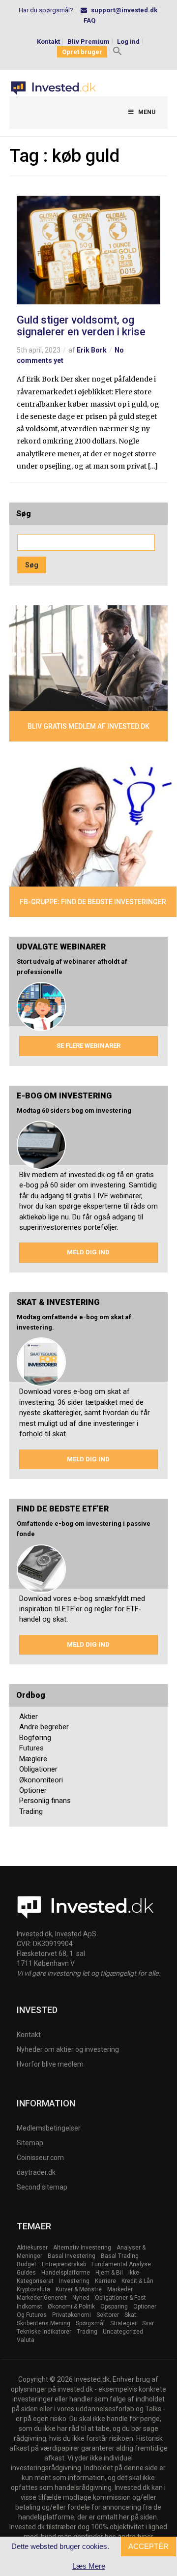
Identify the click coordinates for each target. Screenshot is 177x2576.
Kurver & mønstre (79, 2289)
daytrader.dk (36, 2172)
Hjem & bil (109, 2273)
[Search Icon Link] (118, 52)
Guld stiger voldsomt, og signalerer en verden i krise (81, 326)
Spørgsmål (90, 2323)
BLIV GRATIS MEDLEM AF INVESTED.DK (88, 726)
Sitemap (30, 2143)
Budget (27, 2264)
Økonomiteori (41, 1780)
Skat (130, 2315)
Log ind (128, 42)
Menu (147, 112)
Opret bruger (82, 52)
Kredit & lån (137, 2281)
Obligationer (38, 1769)
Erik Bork (92, 350)
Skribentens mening (44, 2323)
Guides (26, 2273)
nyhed (81, 2298)
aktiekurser (32, 2248)
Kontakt (48, 42)
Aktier (29, 1717)
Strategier (123, 2323)
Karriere (105, 2281)
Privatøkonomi (72, 2315)
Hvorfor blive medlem (50, 2064)
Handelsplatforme (66, 2273)
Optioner (33, 1790)
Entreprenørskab (64, 2264)
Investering (74, 2281)
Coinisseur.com (40, 2158)
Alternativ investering (82, 2248)
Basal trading (120, 2256)
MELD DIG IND (88, 1252)
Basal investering (72, 2256)
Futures (31, 1748)
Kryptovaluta (33, 2289)
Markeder (120, 2289)
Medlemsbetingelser (49, 2128)
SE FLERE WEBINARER (88, 1046)
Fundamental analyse (121, 2264)
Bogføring (35, 1738)
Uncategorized (123, 2332)
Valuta (26, 2340)
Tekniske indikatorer (44, 2332)
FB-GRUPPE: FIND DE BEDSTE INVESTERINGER (93, 902)
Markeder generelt (42, 2298)
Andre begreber (44, 1727)
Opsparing (114, 2307)
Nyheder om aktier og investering (68, 2049)
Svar (148, 2323)
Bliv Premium (88, 42)
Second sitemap (42, 2187)
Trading (31, 1811)
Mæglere (33, 1759)
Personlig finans (45, 1801)
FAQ (89, 20)
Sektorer (108, 2315)
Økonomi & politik (71, 2307)
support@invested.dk (124, 10)
